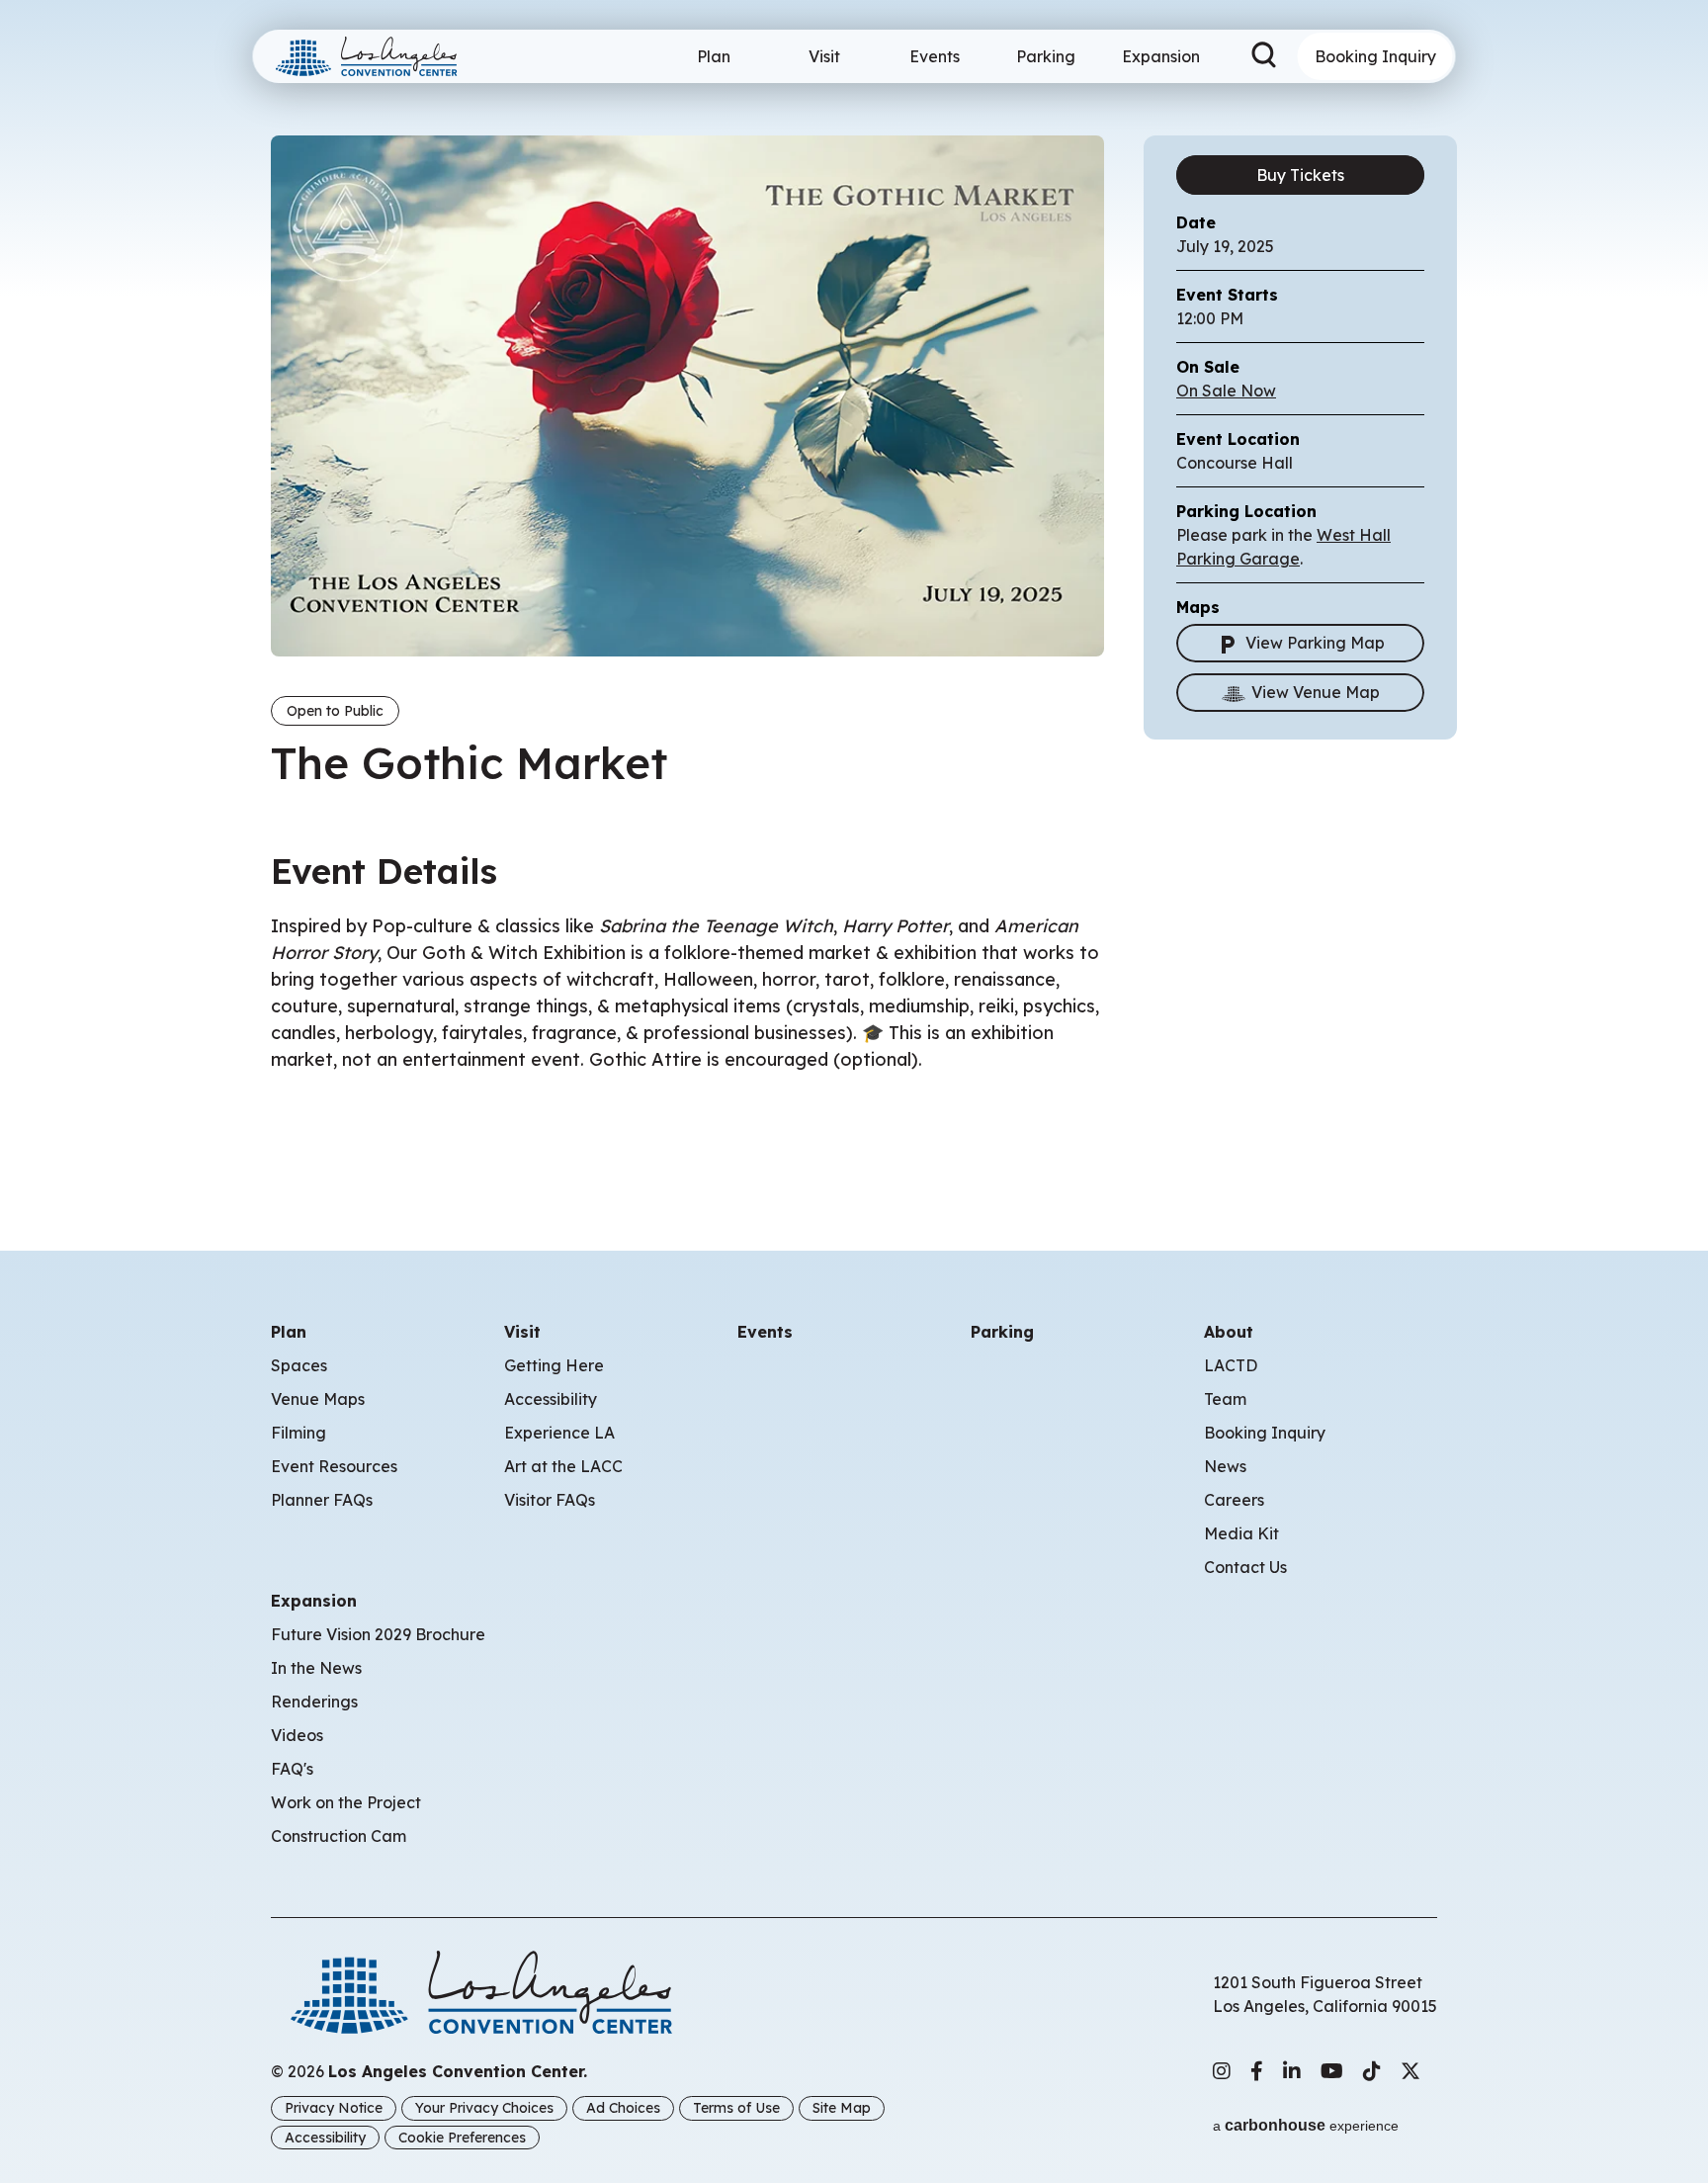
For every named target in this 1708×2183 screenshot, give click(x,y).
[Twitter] (1410, 2071)
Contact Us (1245, 1567)
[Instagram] (1222, 2071)
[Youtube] (1332, 2071)
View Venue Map (1316, 692)
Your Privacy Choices (484, 2108)
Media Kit (1241, 1533)
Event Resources (334, 1466)
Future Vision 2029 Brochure (378, 1634)
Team (1225, 1399)
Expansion (1161, 56)
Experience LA (559, 1433)
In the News (316, 1668)
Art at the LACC (563, 1466)
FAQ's (292, 1769)
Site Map (842, 2108)
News (1225, 1466)
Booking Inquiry (1375, 56)
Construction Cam (339, 1836)
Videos (297, 1735)
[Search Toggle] (1264, 56)
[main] (854, 596)
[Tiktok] (1372, 2071)
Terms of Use (736, 2108)
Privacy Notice (334, 2108)
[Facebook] (1257, 2071)
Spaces (299, 1365)
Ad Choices (623, 2108)
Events (935, 56)
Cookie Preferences (462, 2138)
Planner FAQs (322, 1500)
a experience (1306, 2125)
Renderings (314, 1702)
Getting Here (554, 1365)
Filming (299, 1433)
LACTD (1231, 1365)
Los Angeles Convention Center (375, 56)
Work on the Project (346, 1802)
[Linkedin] (1292, 2071)
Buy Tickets (1300, 175)
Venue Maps (318, 1399)
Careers (1234, 1500)
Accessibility (551, 1399)
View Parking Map (1315, 643)
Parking (1046, 56)
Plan (714, 56)
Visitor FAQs (550, 1500)
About (1229, 1332)
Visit (824, 56)
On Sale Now (1226, 391)
